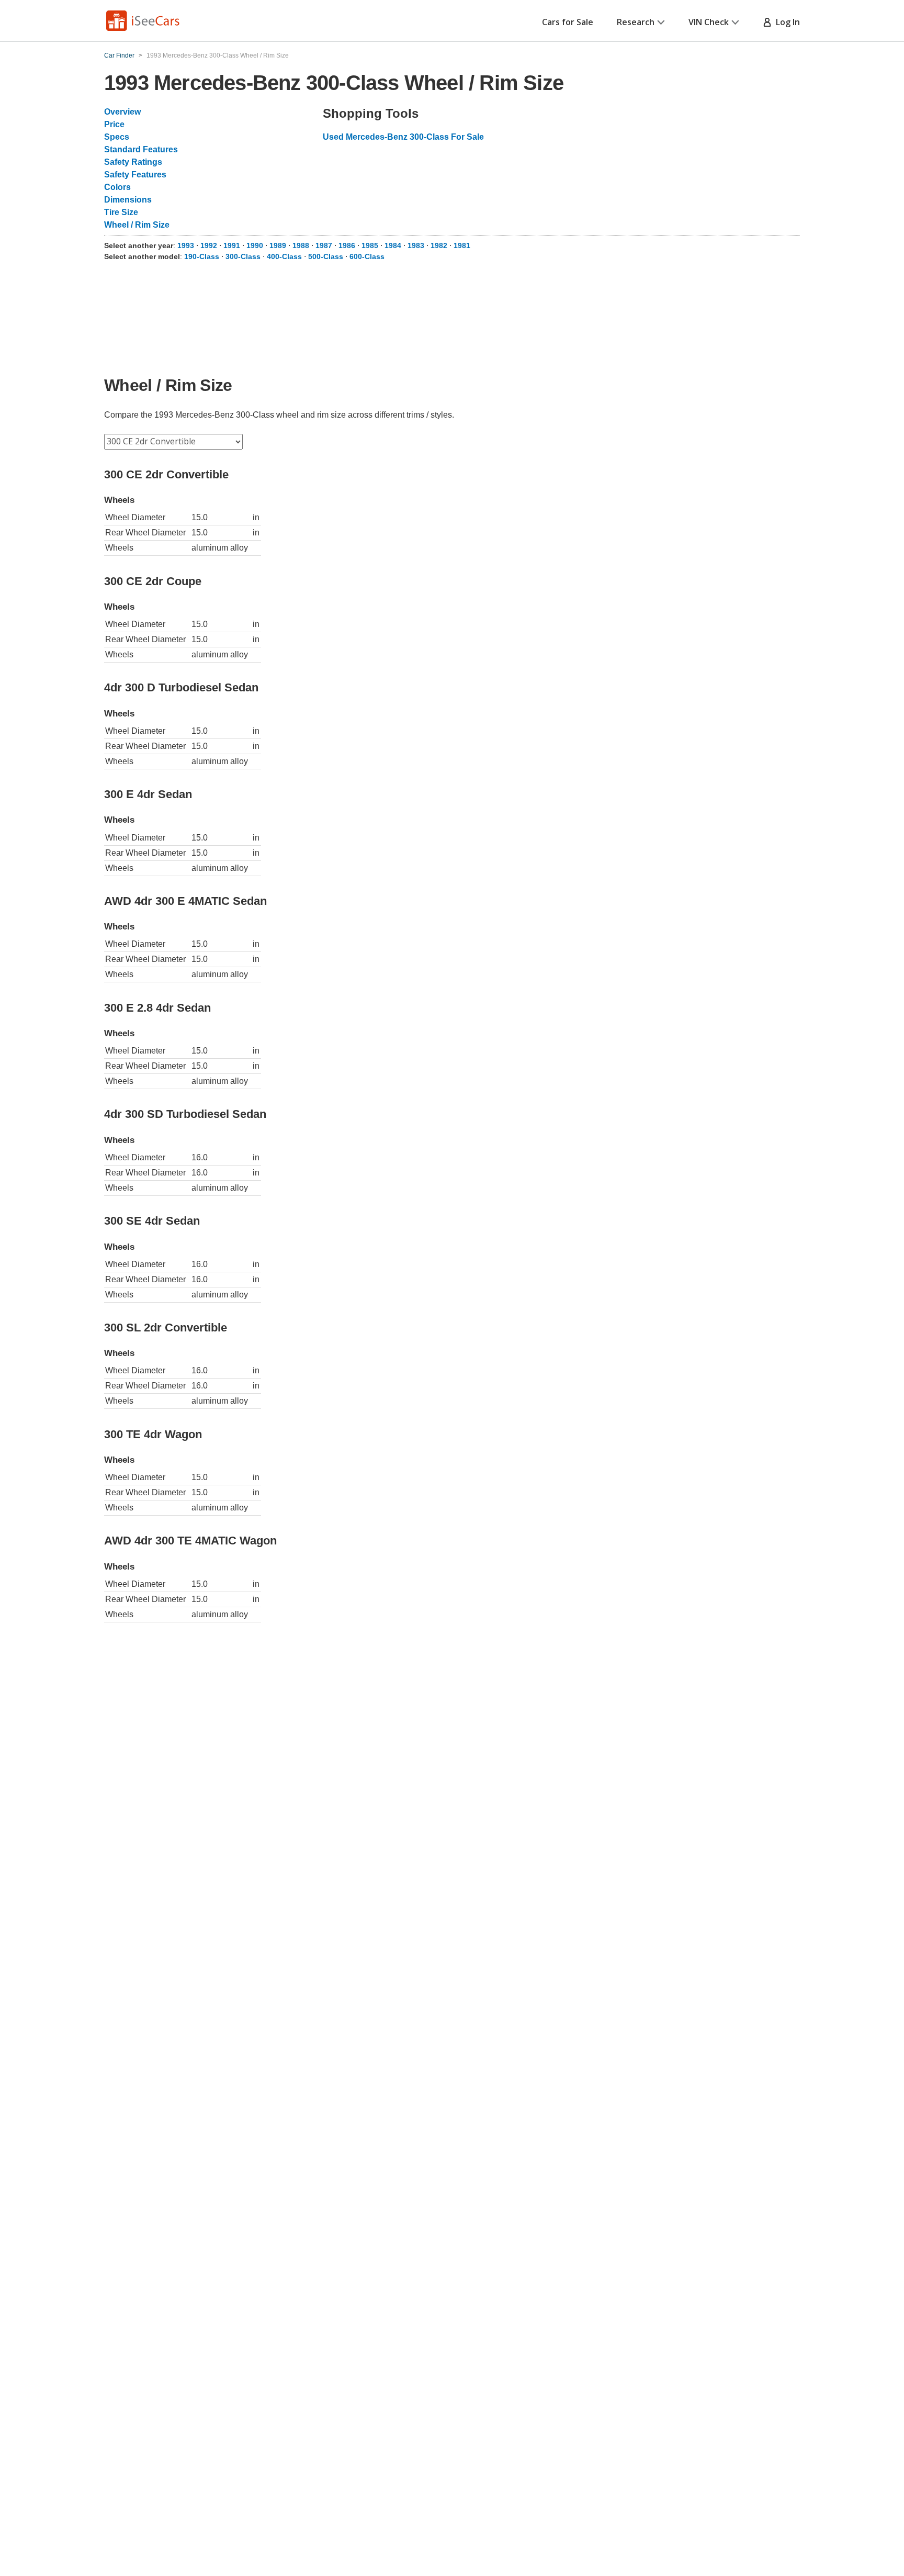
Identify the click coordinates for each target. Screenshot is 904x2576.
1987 (324, 245)
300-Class (243, 256)
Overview (122, 112)
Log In (786, 22)
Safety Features (135, 175)
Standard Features (141, 149)
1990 (255, 245)
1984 (393, 245)
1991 (232, 245)
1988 (301, 245)
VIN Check (709, 22)
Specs (117, 137)
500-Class (326, 256)
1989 (278, 245)
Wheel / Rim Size (137, 225)
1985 (370, 245)
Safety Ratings (133, 162)
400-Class (284, 256)
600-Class (367, 256)
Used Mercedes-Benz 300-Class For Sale (403, 137)
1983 (416, 245)
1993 (186, 245)
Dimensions (128, 200)
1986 (347, 245)
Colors (117, 187)
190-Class (202, 256)
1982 (439, 245)
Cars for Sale (568, 22)
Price (114, 124)
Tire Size (121, 212)
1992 (209, 245)
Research (636, 22)
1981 (462, 245)
